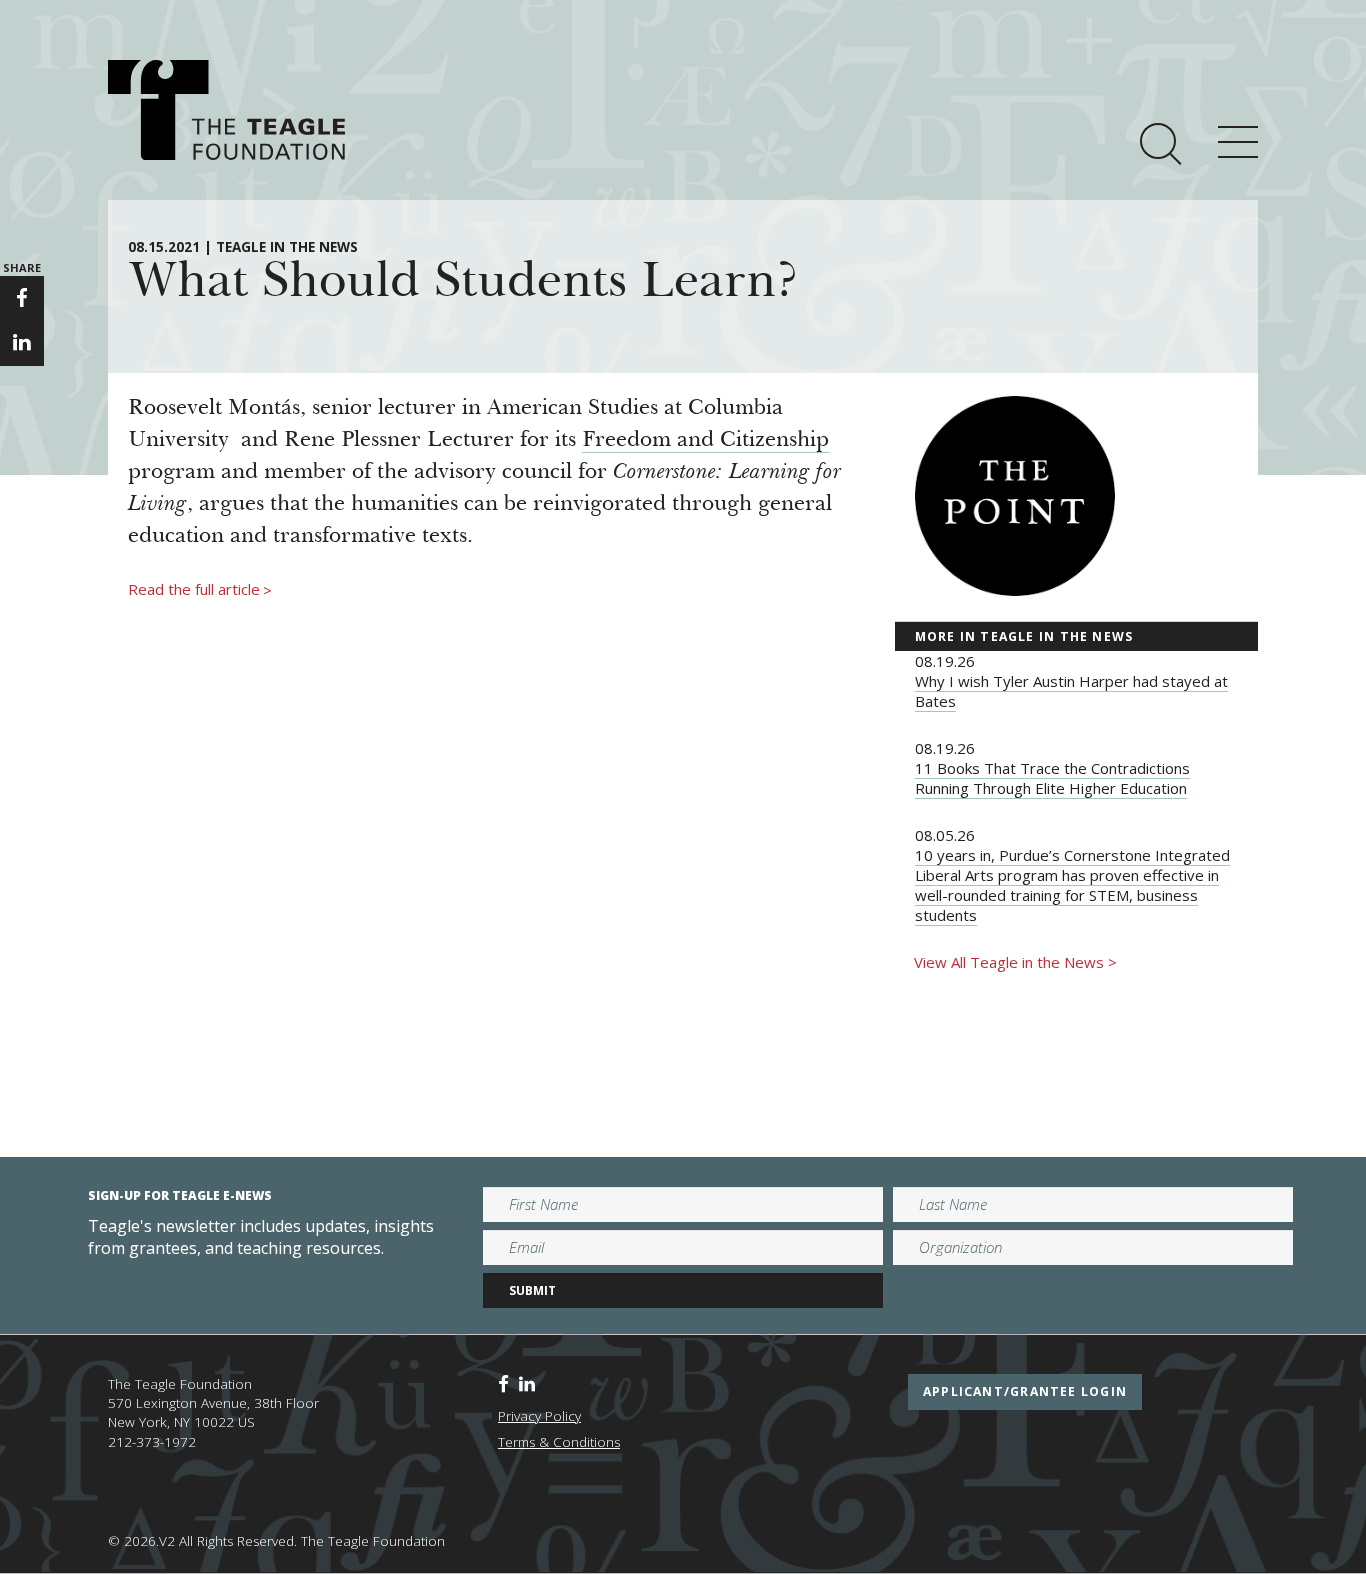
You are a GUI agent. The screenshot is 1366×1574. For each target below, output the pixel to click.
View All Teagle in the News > (1015, 962)
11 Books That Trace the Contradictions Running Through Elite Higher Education (1052, 778)
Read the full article (200, 590)
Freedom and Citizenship (705, 441)
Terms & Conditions (559, 1442)
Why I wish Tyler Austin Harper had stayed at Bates (1071, 691)
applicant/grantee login (1025, 1391)
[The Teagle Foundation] (226, 110)
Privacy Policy (539, 1416)
